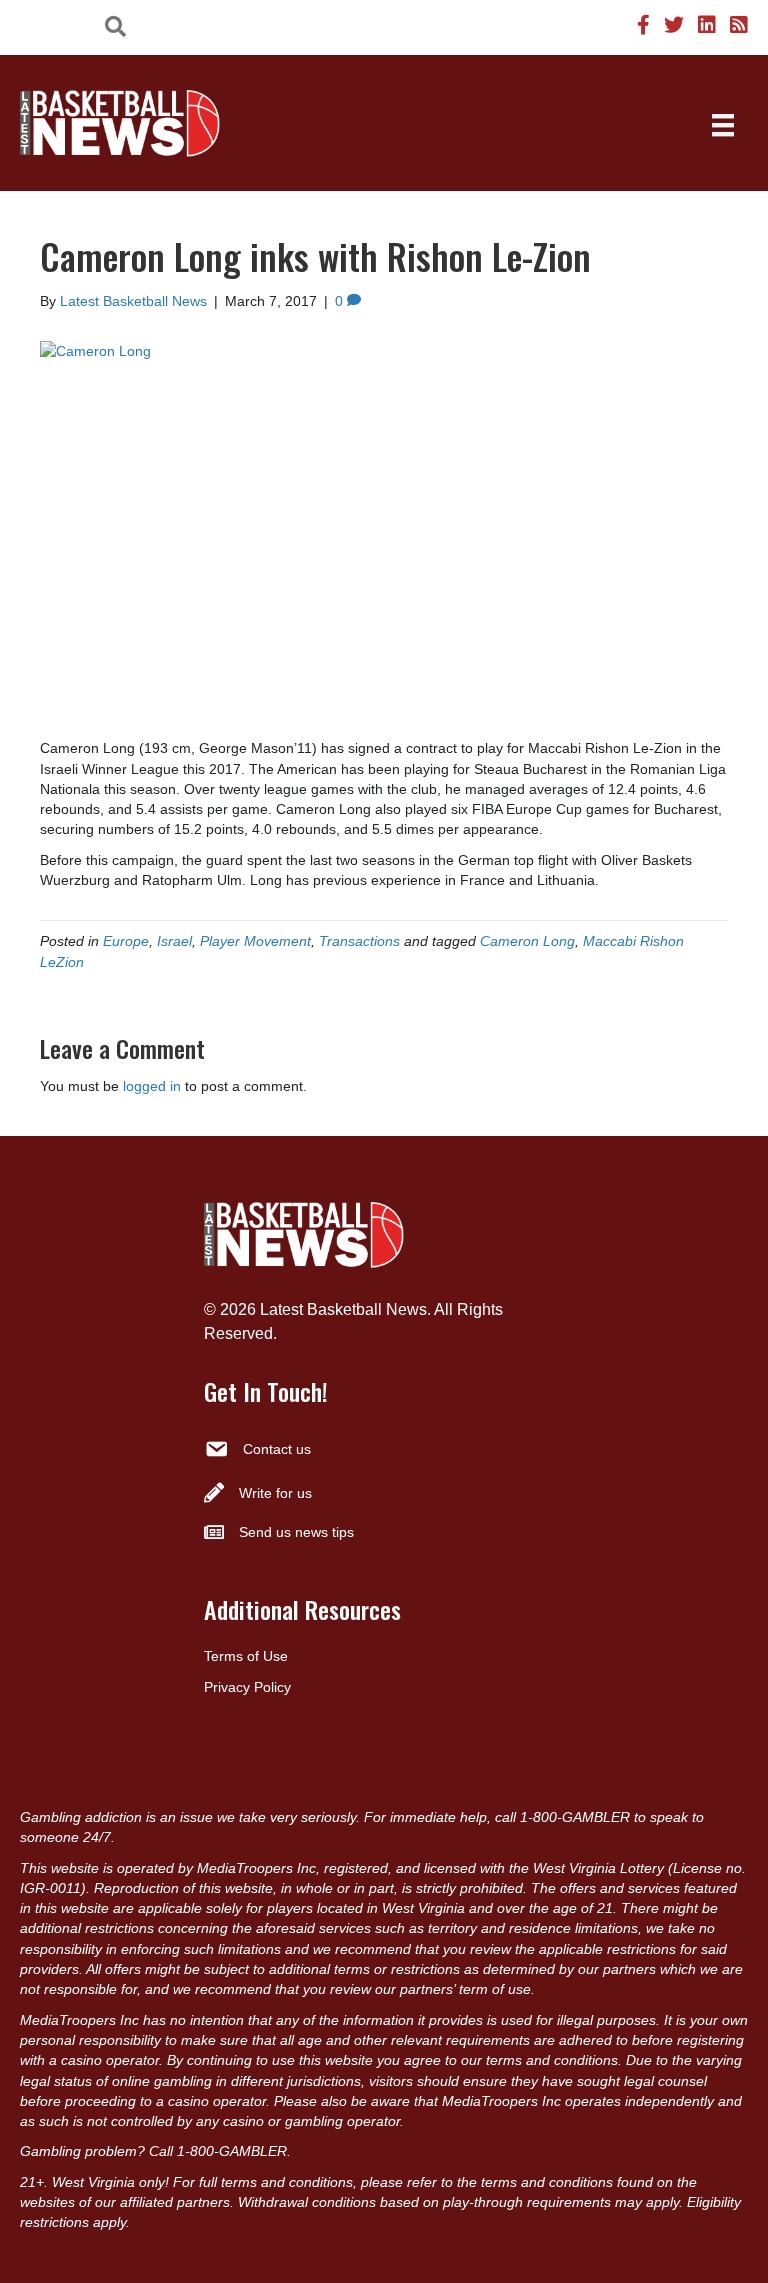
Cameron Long (527, 941)
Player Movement (255, 941)
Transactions (359, 941)
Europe (126, 941)
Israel (174, 941)
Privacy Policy (247, 1687)
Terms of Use (246, 1656)
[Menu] (723, 125)
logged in (152, 1086)
